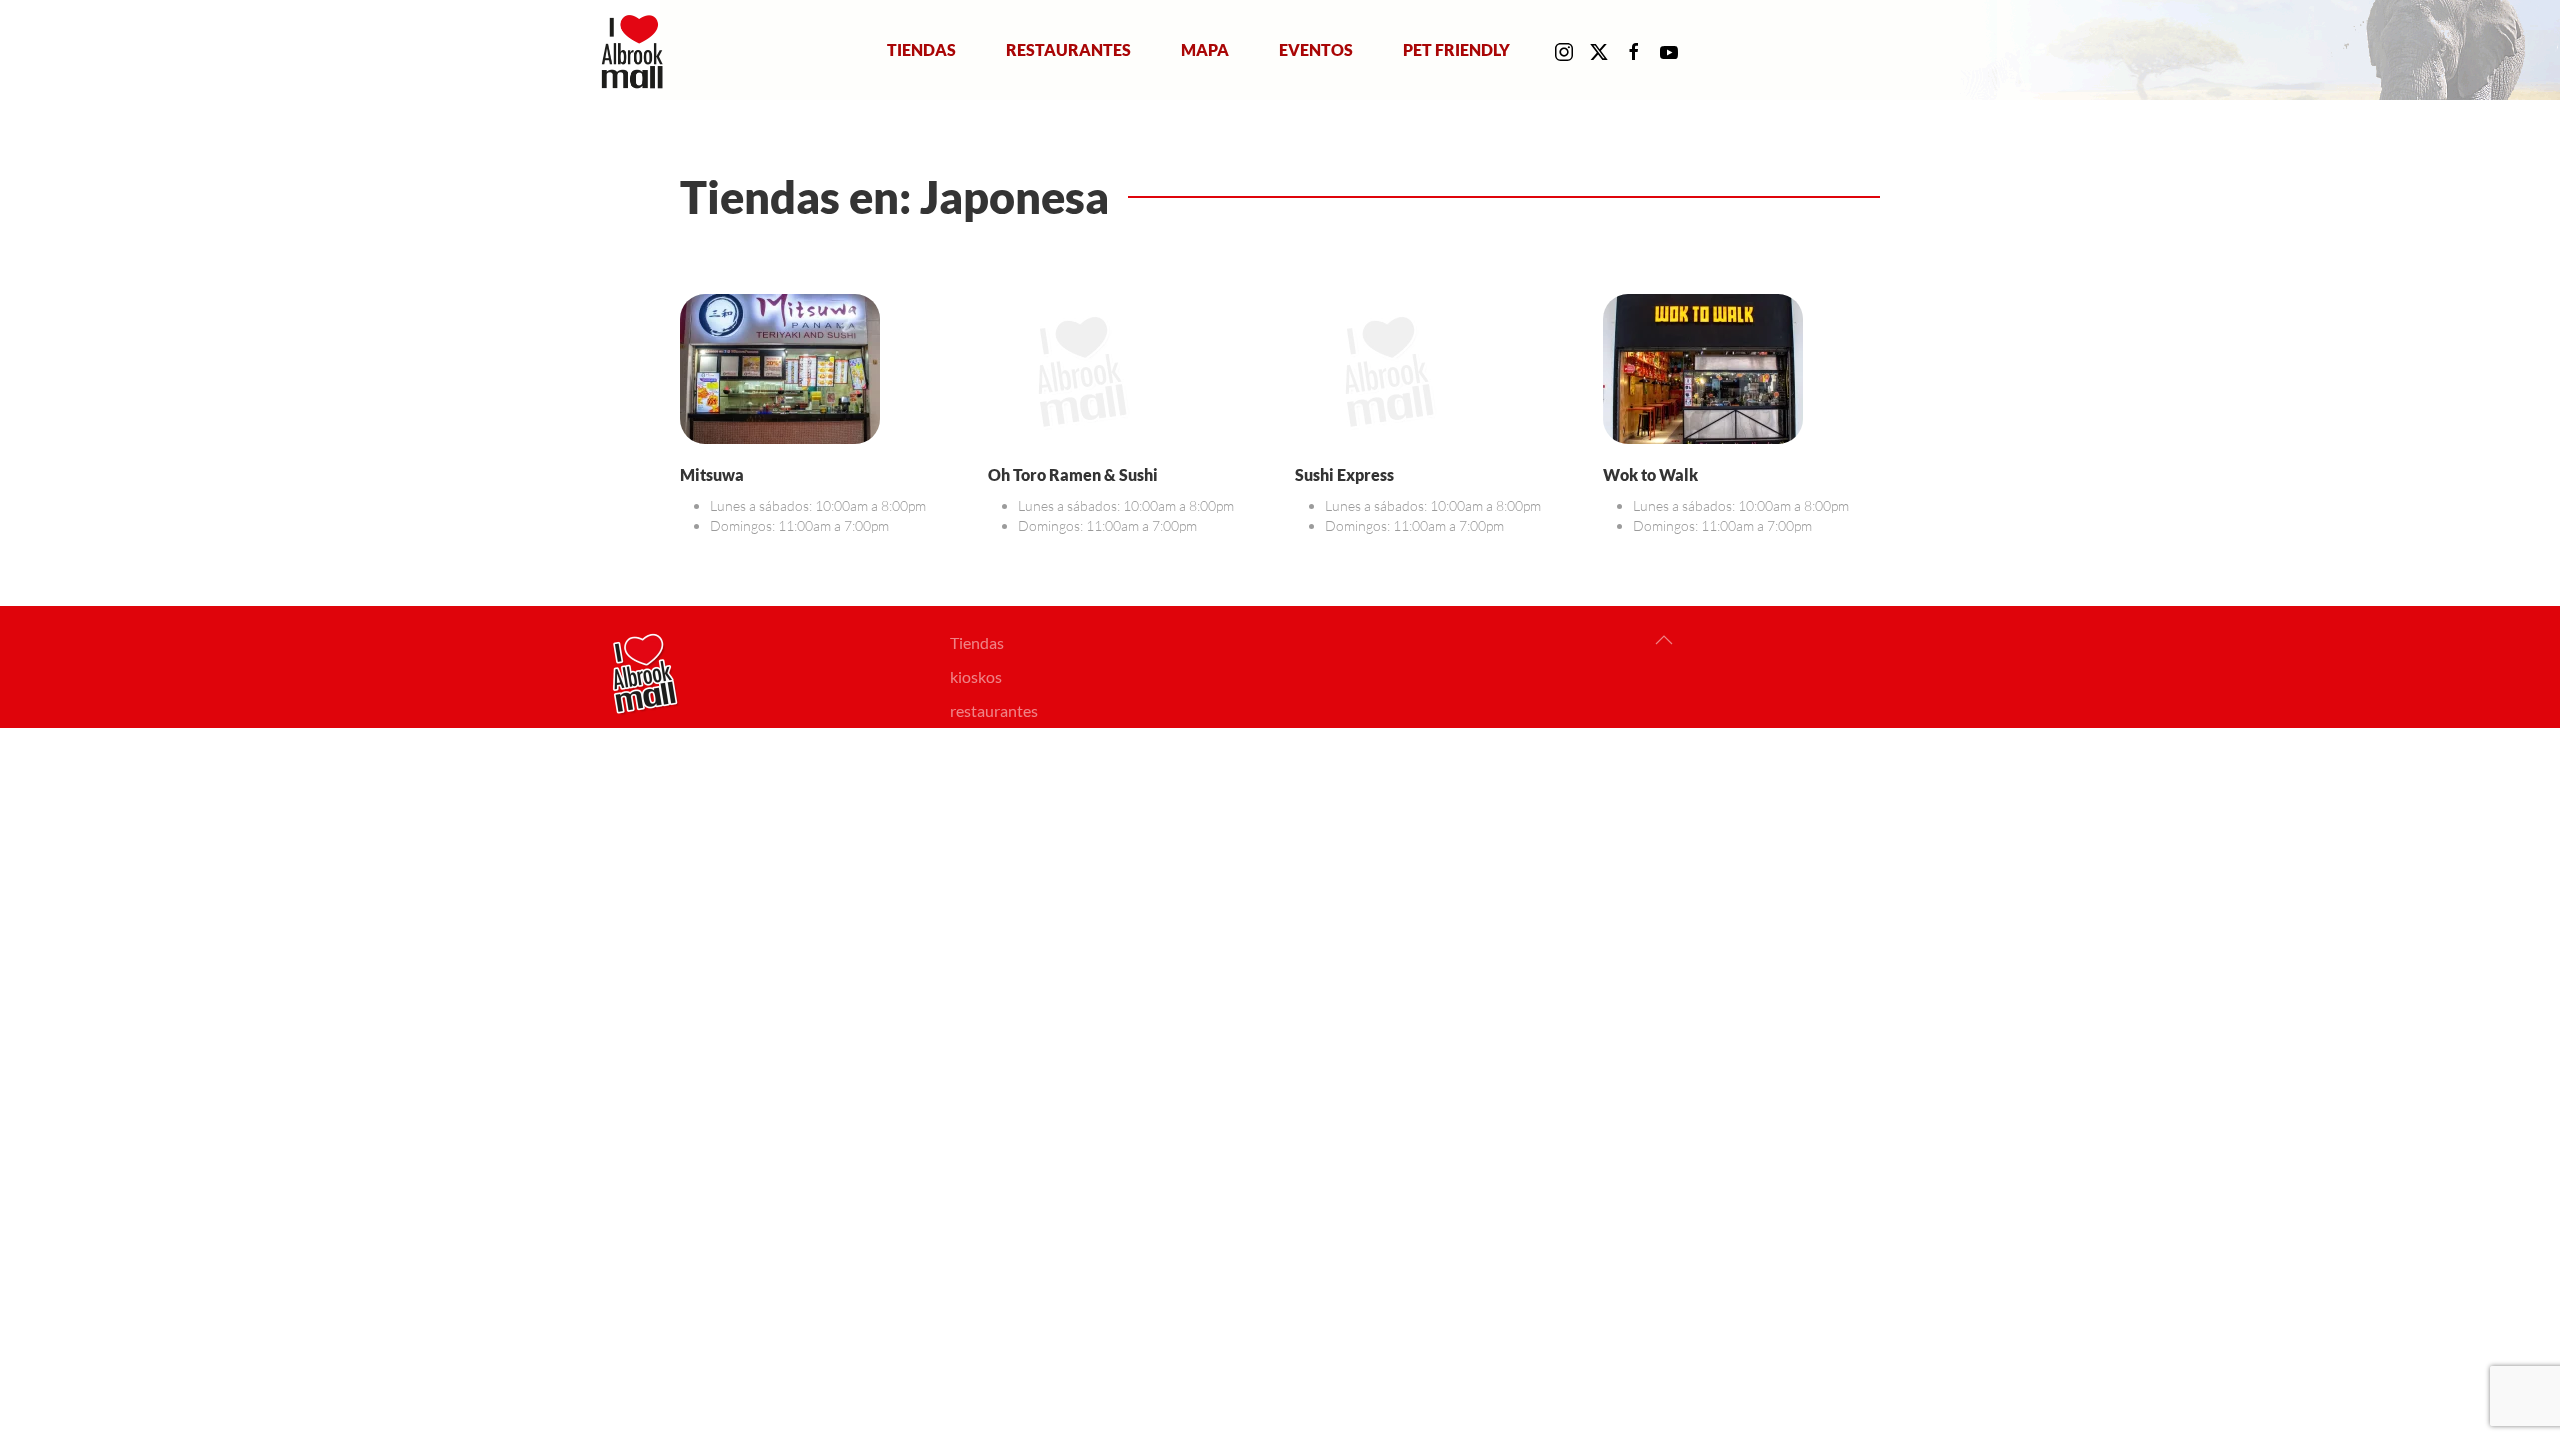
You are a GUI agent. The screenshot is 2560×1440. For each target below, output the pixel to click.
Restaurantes (1068, 49)
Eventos (1316, 49)
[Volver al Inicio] (636, 50)
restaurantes (994, 710)
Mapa (1205, 49)
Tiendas (921, 49)
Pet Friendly (1456, 49)
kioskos (976, 676)
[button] (1664, 640)
